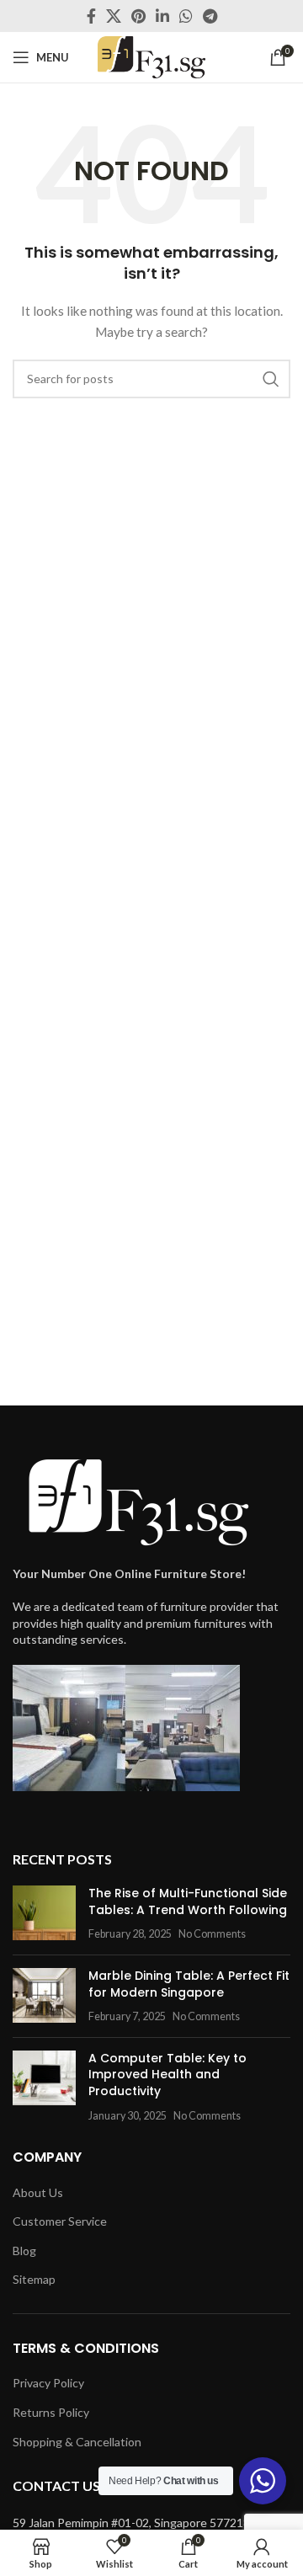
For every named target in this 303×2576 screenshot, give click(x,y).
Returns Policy (51, 2412)
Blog (24, 2251)
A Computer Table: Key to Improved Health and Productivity (167, 2075)
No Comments (212, 1934)
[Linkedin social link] (162, 16)
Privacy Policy (48, 2383)
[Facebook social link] (91, 16)
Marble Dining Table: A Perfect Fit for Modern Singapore (189, 1984)
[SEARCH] (271, 379)
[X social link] (114, 16)
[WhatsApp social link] (186, 16)
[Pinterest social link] (138, 16)
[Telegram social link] (210, 16)
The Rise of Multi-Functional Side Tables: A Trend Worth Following (188, 1901)
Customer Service (60, 2221)
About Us (38, 2192)
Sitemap (34, 2279)
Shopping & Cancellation (77, 2442)
